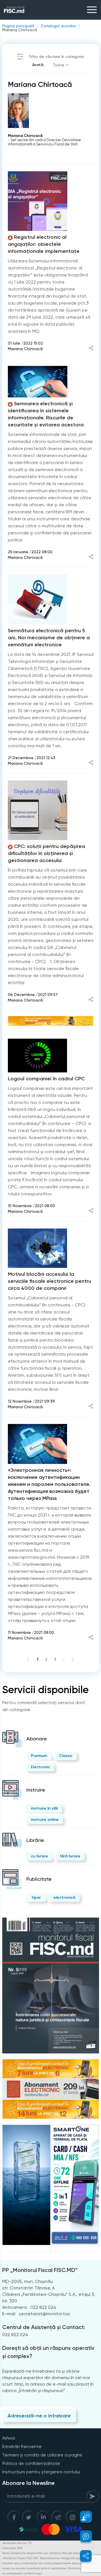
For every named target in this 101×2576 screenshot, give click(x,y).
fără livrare (70, 1856)
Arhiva (9, 2438)
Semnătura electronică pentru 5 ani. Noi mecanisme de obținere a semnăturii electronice (49, 638)
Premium (39, 1756)
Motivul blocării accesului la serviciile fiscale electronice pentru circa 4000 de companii (50, 1281)
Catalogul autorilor (58, 26)
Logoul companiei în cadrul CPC (46, 1079)
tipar (36, 1897)
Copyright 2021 (12, 2548)
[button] (83, 2517)
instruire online (45, 1820)
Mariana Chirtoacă (20, 30)
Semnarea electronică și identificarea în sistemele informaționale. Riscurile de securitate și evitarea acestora (46, 414)
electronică (64, 1897)
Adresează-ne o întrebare (39, 2416)
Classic (66, 1756)
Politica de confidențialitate (31, 2463)
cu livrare (39, 1856)
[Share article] (91, 349)
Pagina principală (18, 26)
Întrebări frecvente (22, 2446)
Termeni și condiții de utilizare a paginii (42, 2455)
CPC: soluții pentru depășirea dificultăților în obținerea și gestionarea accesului (46, 853)
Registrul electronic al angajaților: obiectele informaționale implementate (44, 244)
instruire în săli (44, 1808)
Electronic (40, 1767)
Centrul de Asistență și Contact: (44, 2327)
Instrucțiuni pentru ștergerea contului (41, 2472)
